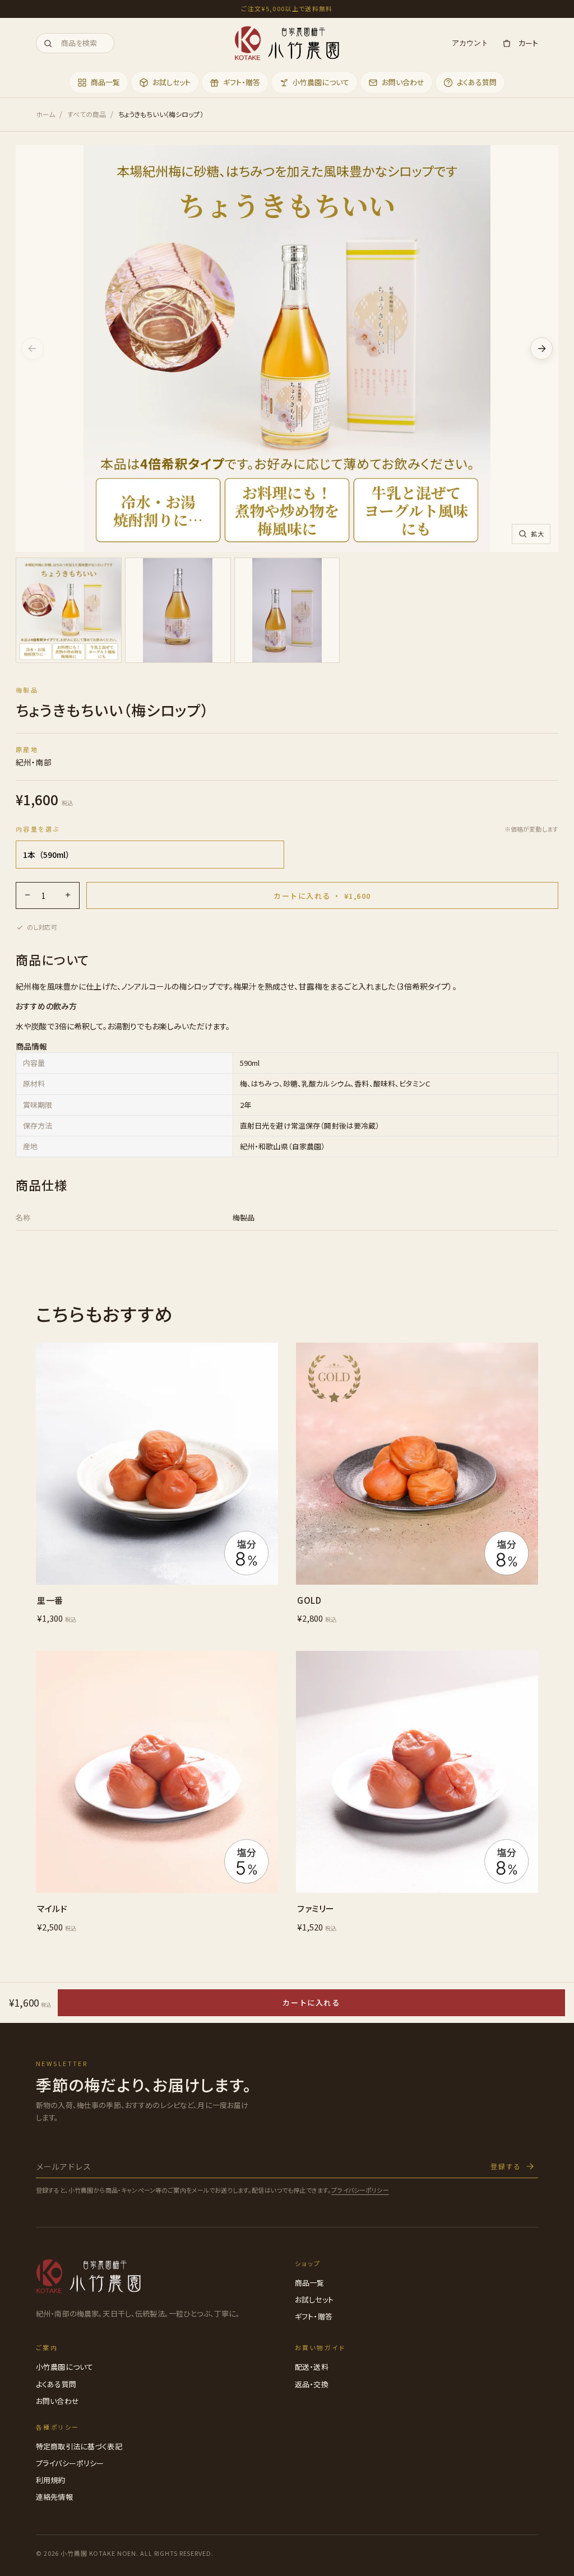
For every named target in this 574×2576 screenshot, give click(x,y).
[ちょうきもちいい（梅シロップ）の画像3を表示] (287, 611)
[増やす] (68, 895)
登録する (506, 2166)
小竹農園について (64, 2367)
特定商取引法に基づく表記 (79, 2446)
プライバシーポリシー (360, 2190)
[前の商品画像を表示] (33, 349)
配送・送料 (312, 2367)
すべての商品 (87, 114)
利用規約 (51, 2480)
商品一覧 (310, 2283)
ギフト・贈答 (314, 2316)
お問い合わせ (57, 2401)
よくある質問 (56, 2384)
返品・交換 (312, 2384)
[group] (287, 613)
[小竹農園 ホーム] (287, 43)
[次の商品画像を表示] (541, 349)
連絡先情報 (54, 2497)
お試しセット (314, 2299)
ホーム (45, 114)
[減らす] (27, 895)
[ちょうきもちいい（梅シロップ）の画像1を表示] (69, 611)
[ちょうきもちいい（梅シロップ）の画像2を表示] (178, 611)
